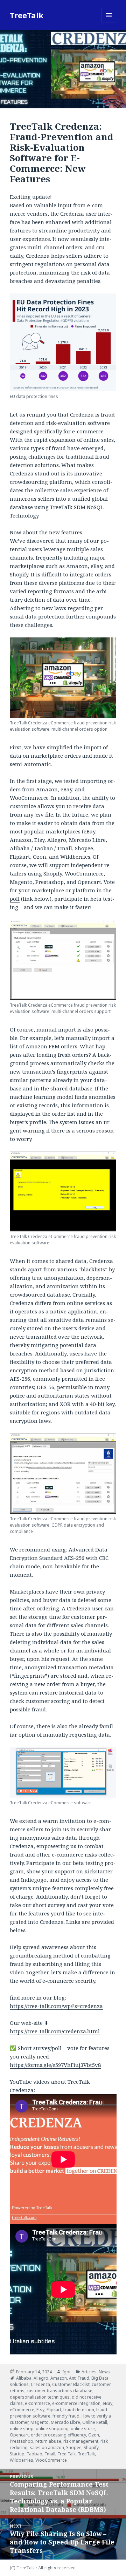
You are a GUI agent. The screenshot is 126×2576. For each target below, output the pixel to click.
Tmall (50, 2454)
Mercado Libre (65, 2422)
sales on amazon (47, 2447)
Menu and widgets (109, 22)
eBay (107, 2403)
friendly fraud (66, 2416)
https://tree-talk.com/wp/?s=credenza (56, 2006)
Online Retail (95, 2422)
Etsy (40, 2410)
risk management (81, 2441)
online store (83, 2429)
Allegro (41, 2378)
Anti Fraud (79, 2378)
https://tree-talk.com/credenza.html (55, 2031)
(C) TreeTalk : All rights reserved (43, 2568)
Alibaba (24, 2378)
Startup (17, 2454)
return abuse (48, 2441)
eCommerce (22, 2410)
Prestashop (22, 2441)
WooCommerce (51, 2460)
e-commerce (37, 2403)
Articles (89, 2372)
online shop (22, 2429)
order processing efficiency (58, 2435)
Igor (67, 2372)
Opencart (19, 2435)
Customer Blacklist (71, 2384)
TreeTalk (27, 15)
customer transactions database (59, 2391)
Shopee (74, 2447)
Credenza (40, 2384)
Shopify (91, 2447)
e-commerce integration (76, 2403)
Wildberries (22, 2460)
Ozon (94, 2435)
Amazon (59, 2378)
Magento (40, 2422)
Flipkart (54, 2410)
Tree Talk (66, 2454)
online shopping (52, 2429)
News (104, 2372)
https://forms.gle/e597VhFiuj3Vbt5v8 (55, 2065)
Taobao (34, 2454)
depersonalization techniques (40, 2397)
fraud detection (79, 2410)
